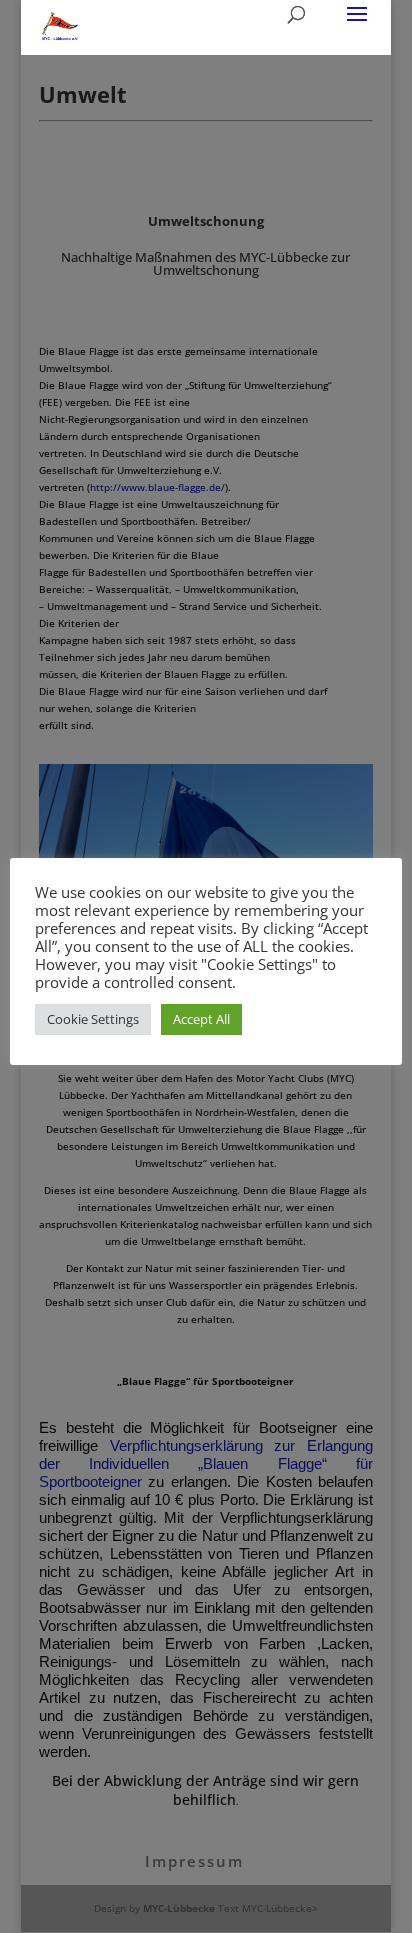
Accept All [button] (201, 1019)
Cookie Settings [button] (93, 1019)
